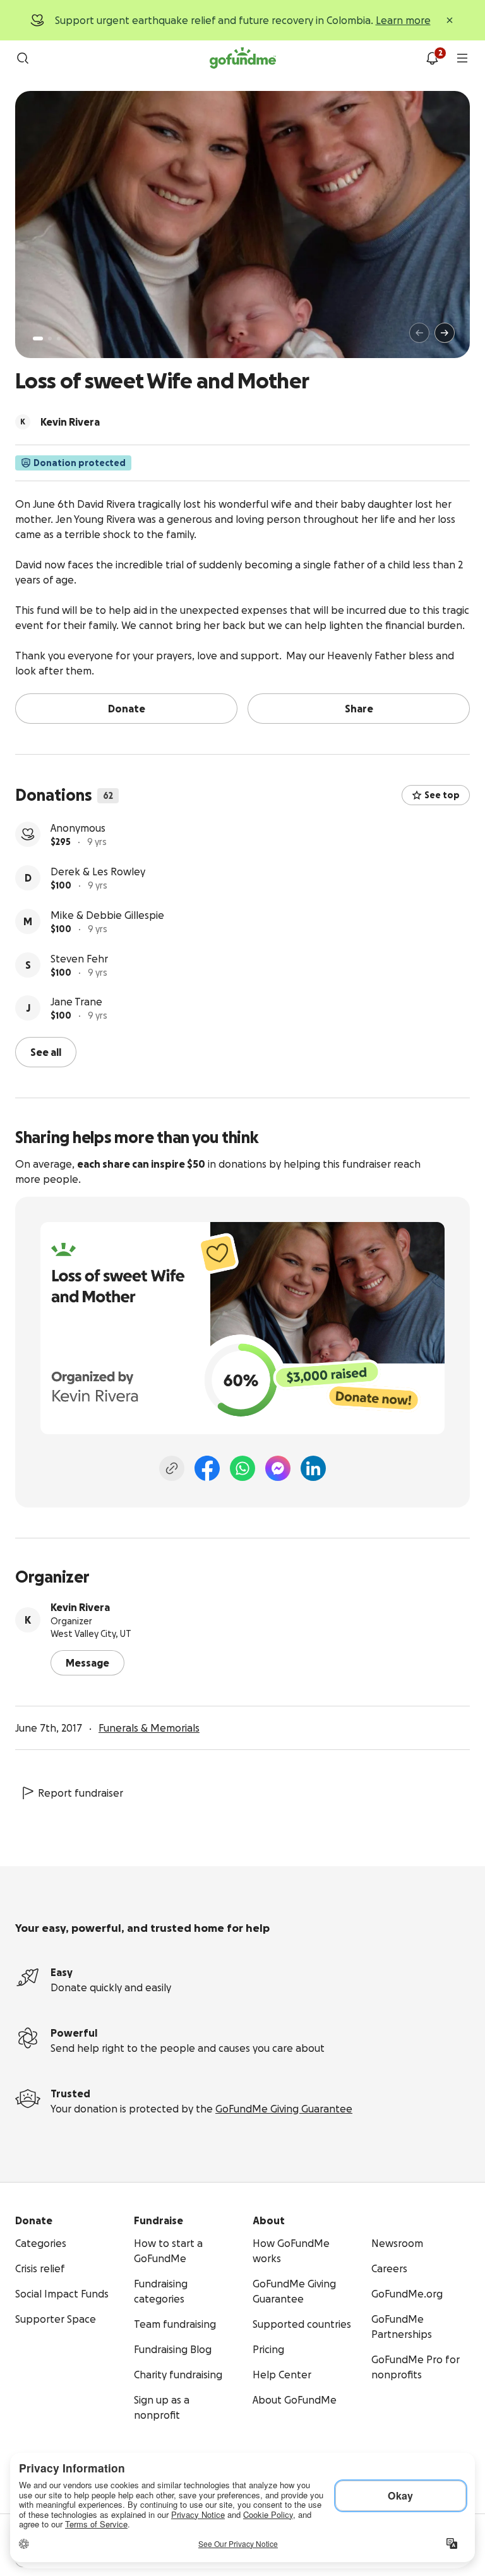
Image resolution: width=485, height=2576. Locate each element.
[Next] (445, 333)
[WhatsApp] (242, 1468)
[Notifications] (432, 58)
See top (442, 795)
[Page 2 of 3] (50, 338)
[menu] (462, 58)
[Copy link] (172, 1468)
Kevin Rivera (80, 1607)
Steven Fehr (79, 959)
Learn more (403, 20)
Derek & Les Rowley (98, 872)
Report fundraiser (81, 1793)
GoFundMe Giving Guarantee (284, 2109)
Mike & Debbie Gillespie (107, 915)
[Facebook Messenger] (278, 1468)
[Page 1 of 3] (38, 338)
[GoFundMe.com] (243, 58)
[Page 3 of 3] (59, 338)
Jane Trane (76, 1002)
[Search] (23, 58)
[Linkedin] (313, 1468)
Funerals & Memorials (149, 1728)
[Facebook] (207, 1468)
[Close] (450, 20)
